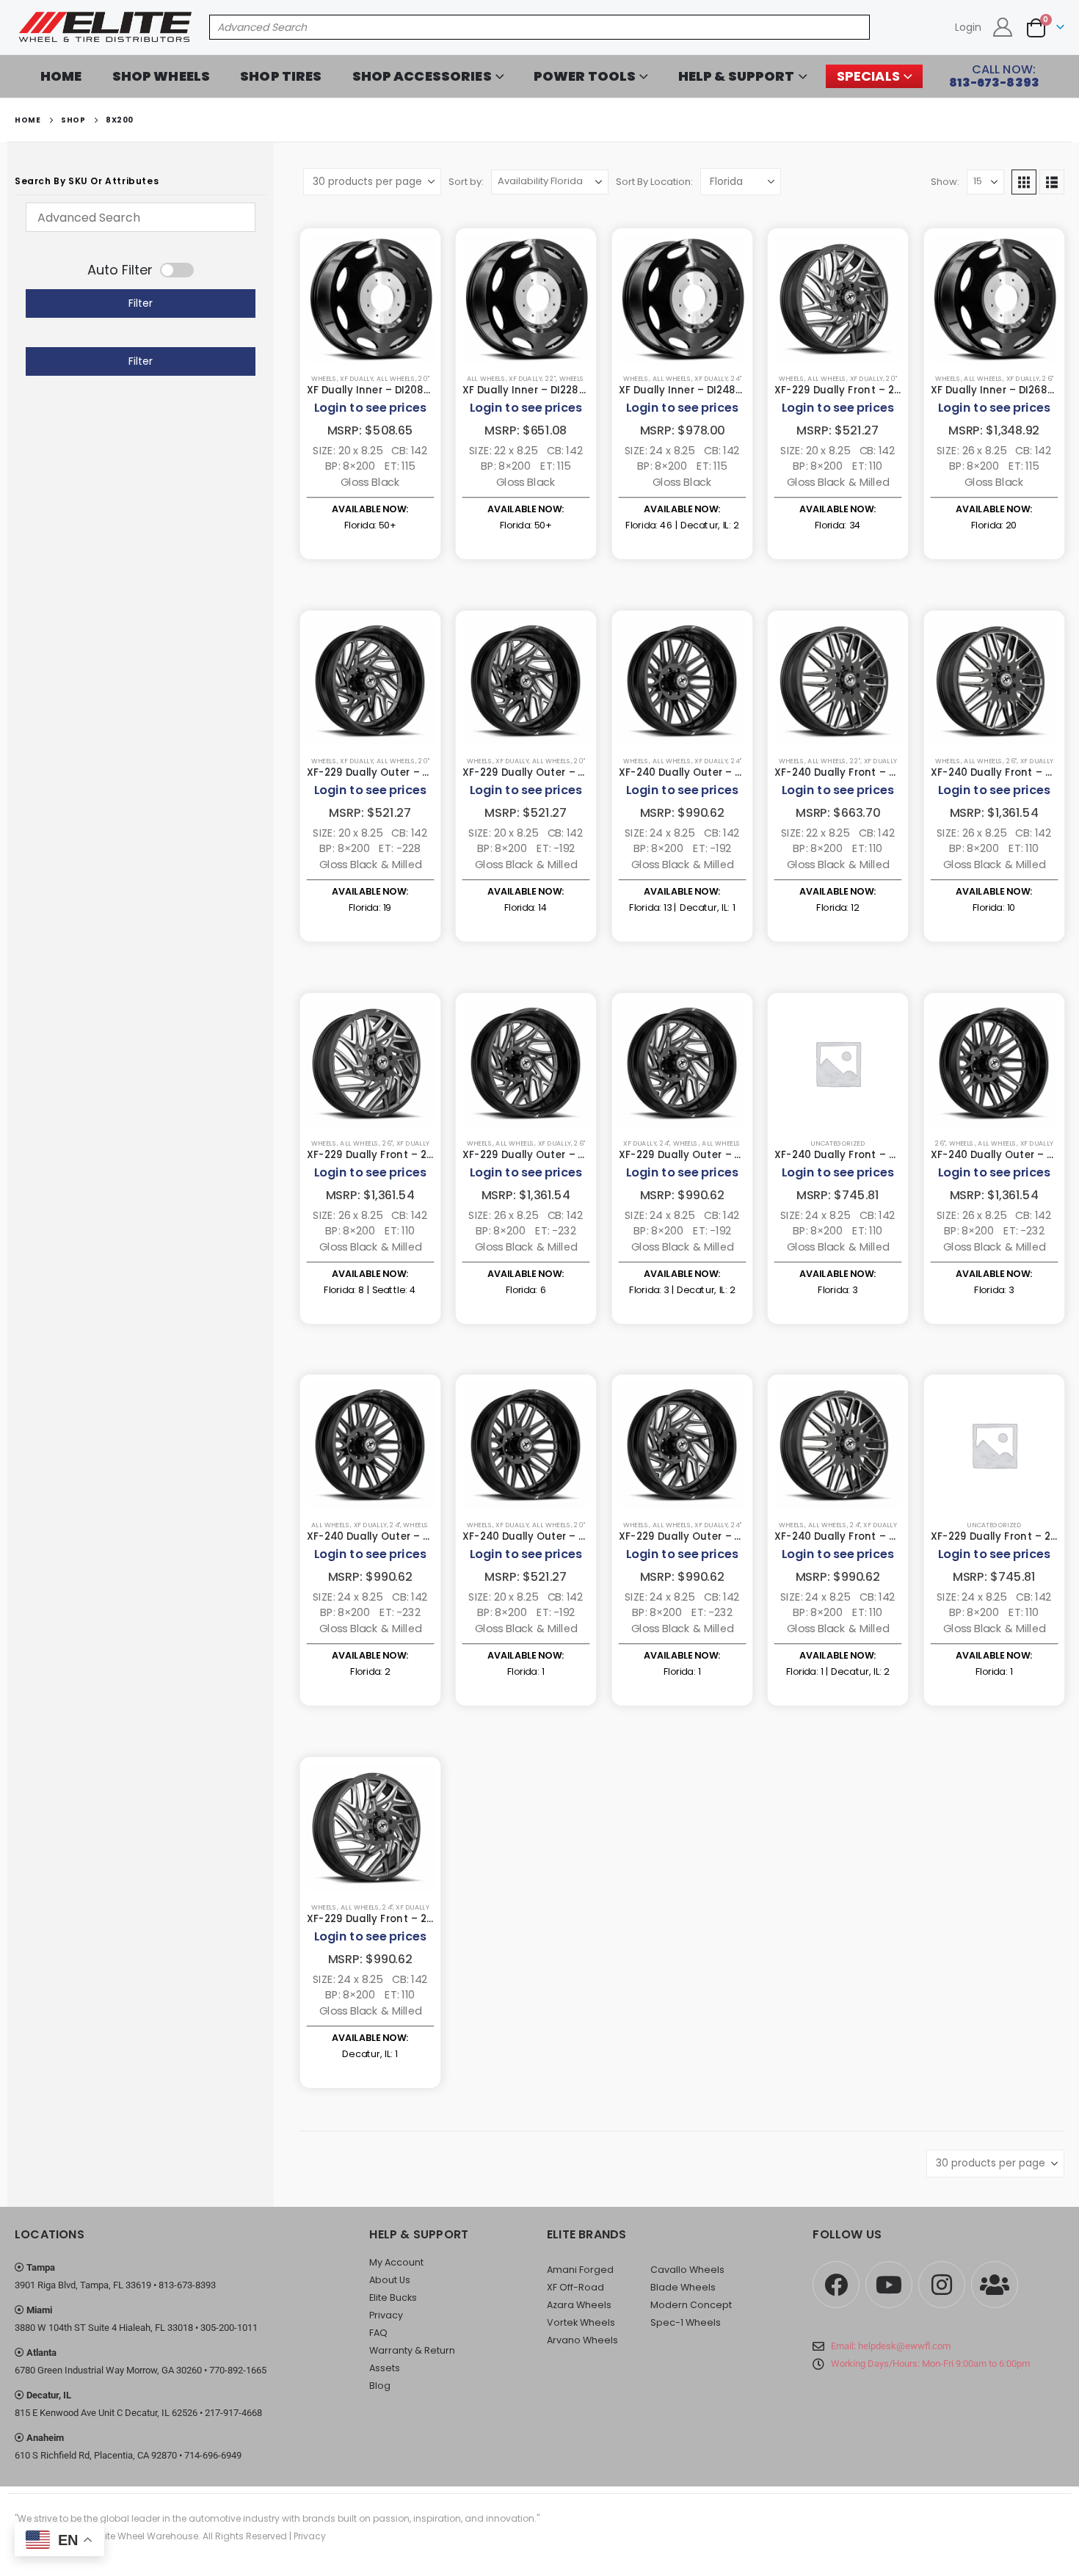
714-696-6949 (213, 2455)
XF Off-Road (575, 2287)
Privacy (386, 2315)
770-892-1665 (238, 2370)
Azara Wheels (579, 2305)
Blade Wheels (683, 2287)
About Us (390, 2280)
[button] (1024, 182)
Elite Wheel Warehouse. (149, 2536)
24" (735, 379)
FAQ (378, 2333)
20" (424, 379)
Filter (141, 303)
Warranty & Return (412, 2350)
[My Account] (1003, 27)
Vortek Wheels (581, 2322)
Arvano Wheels (582, 2340)
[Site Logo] (106, 27)
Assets (385, 2368)
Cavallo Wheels (687, 2270)
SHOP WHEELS (161, 76)
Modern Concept (691, 2305)
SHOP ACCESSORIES (422, 76)
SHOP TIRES (281, 76)
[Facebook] (836, 2285)
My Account (396, 2262)
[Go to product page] (370, 298)
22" (551, 379)
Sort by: (466, 182)
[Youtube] (889, 2285)
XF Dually (356, 379)
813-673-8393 (187, 2285)
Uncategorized (838, 1143)
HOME (61, 76)
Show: (945, 182)
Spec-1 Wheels (686, 2322)
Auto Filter (120, 270)
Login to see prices (370, 408)
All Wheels (395, 379)
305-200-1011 (229, 2328)
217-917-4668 (233, 2413)
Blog (380, 2386)
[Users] (995, 2285)
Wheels (323, 379)
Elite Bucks (393, 2297)
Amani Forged (580, 2270)
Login (968, 27)
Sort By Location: (654, 182)
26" (1047, 379)
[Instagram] (942, 2285)
